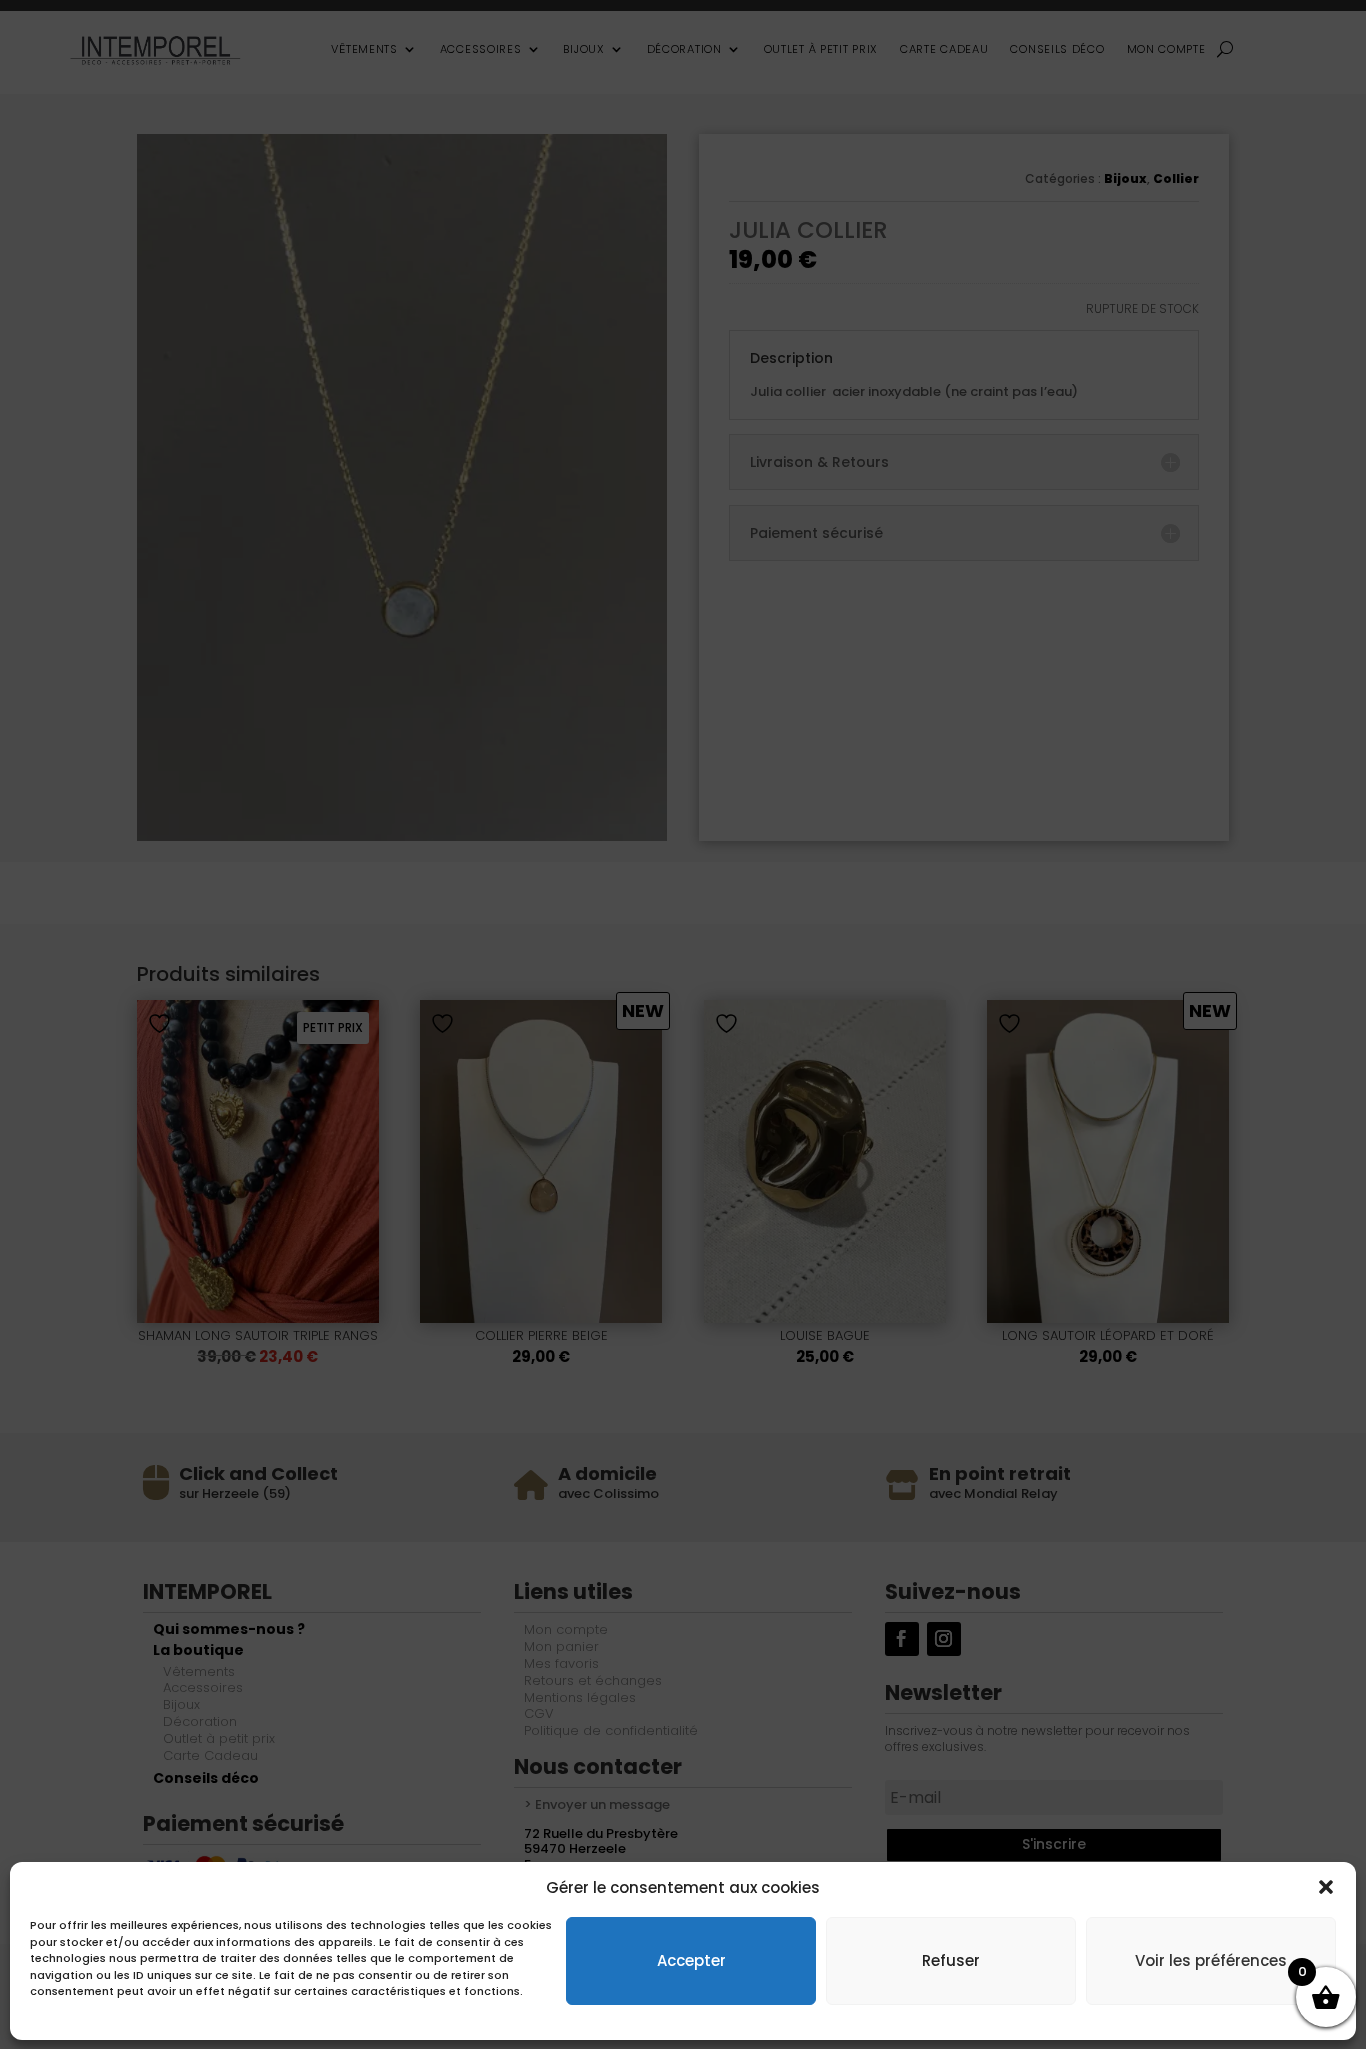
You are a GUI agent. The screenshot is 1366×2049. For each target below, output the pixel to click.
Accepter (691, 1959)
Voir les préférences (1211, 1959)
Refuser (951, 1959)
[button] (1326, 1887)
